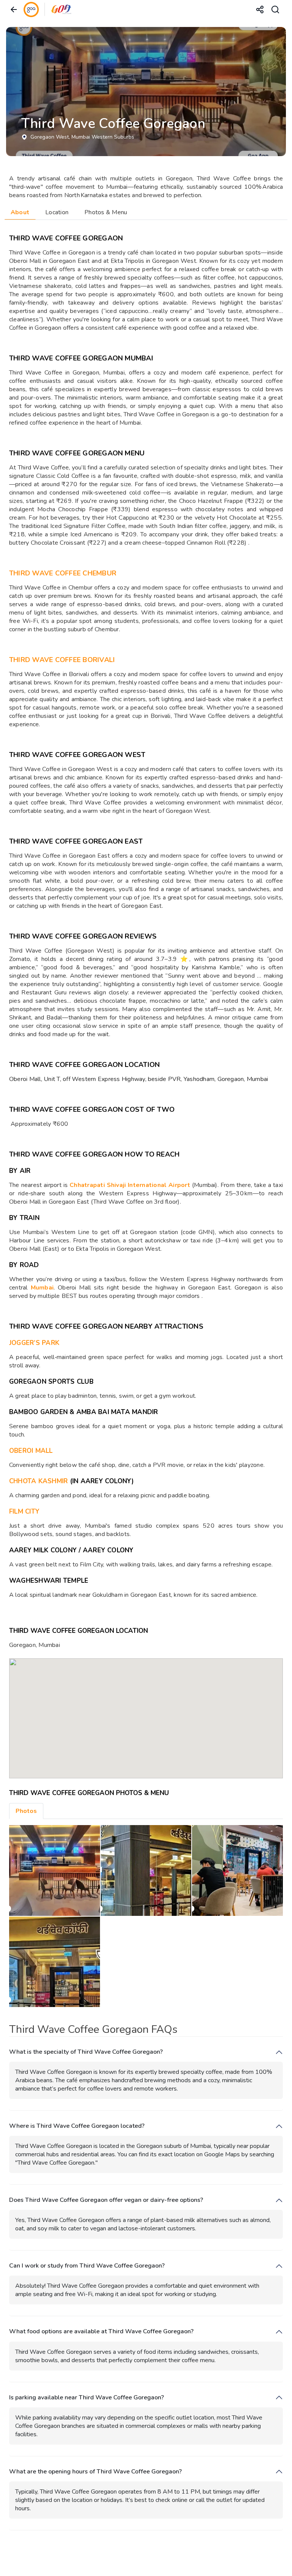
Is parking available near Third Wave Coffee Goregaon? (86, 2398)
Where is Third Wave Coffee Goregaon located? (77, 2126)
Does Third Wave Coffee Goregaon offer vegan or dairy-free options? (106, 2200)
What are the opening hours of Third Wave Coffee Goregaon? (95, 2472)
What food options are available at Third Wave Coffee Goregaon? (101, 2332)
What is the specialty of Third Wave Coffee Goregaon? (86, 2052)
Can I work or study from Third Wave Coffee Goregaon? (87, 2266)
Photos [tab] (26, 1811)
